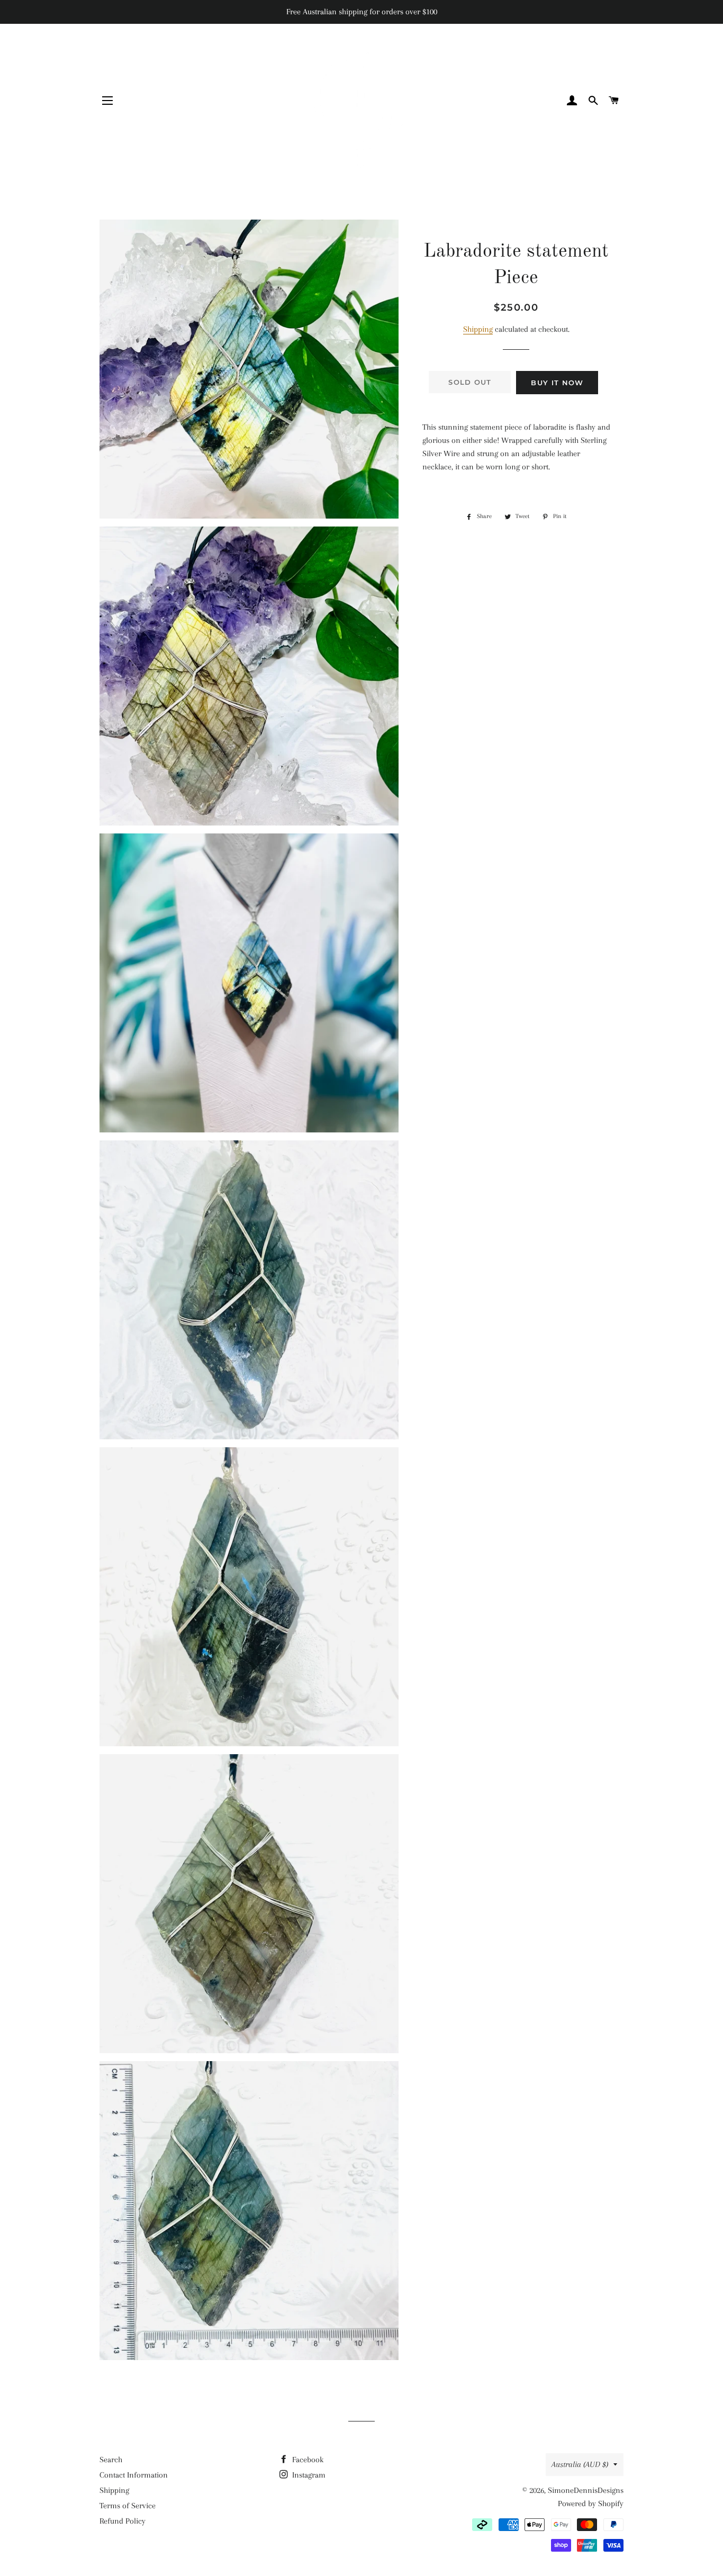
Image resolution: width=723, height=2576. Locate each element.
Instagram (308, 2475)
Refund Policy (123, 2521)
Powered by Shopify (591, 2504)
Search (111, 2460)
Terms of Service (128, 2506)
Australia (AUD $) (580, 2464)
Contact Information (134, 2475)
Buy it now (557, 383)
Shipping (478, 329)
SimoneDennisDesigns (586, 2490)
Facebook (307, 2460)
